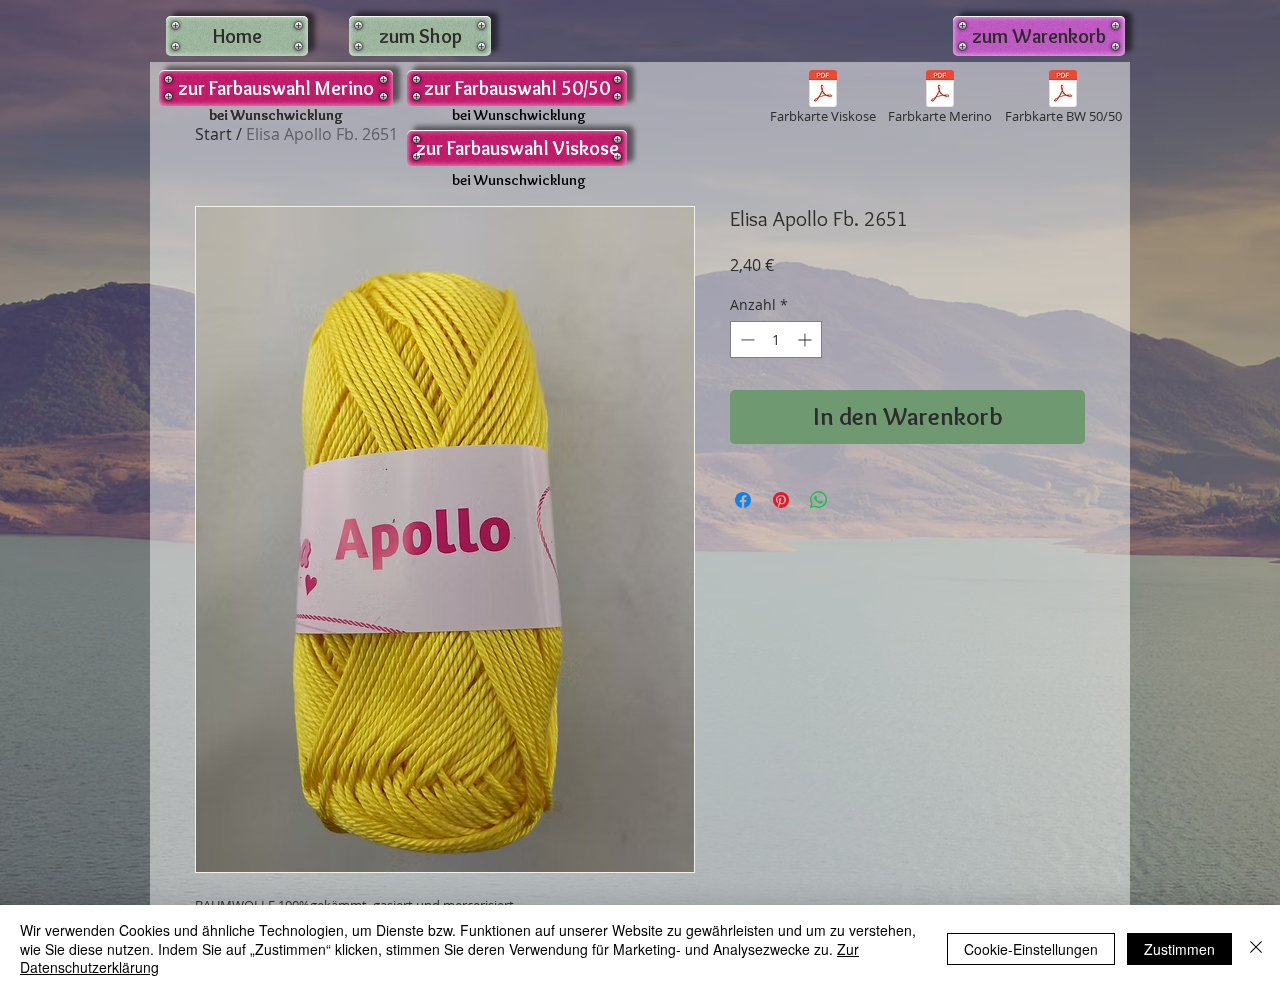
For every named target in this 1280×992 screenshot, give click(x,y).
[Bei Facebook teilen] (743, 500)
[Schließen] (1256, 948)
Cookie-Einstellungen (1031, 949)
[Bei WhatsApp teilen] (819, 500)
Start (213, 134)
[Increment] (806, 339)
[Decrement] (745, 339)
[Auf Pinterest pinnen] (781, 500)
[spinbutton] (776, 339)
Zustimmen (1179, 949)
